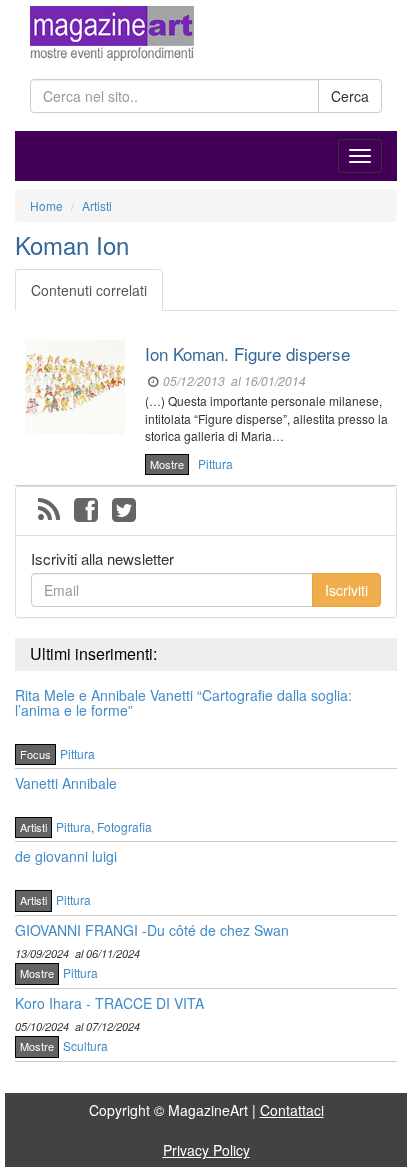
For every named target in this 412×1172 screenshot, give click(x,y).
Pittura (215, 463)
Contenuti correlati (89, 290)
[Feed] (49, 511)
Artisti (33, 827)
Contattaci (292, 1110)
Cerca (350, 96)
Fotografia (124, 826)
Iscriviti (346, 590)
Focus (35, 754)
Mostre (167, 464)
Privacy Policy (206, 1150)
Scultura (85, 1045)
